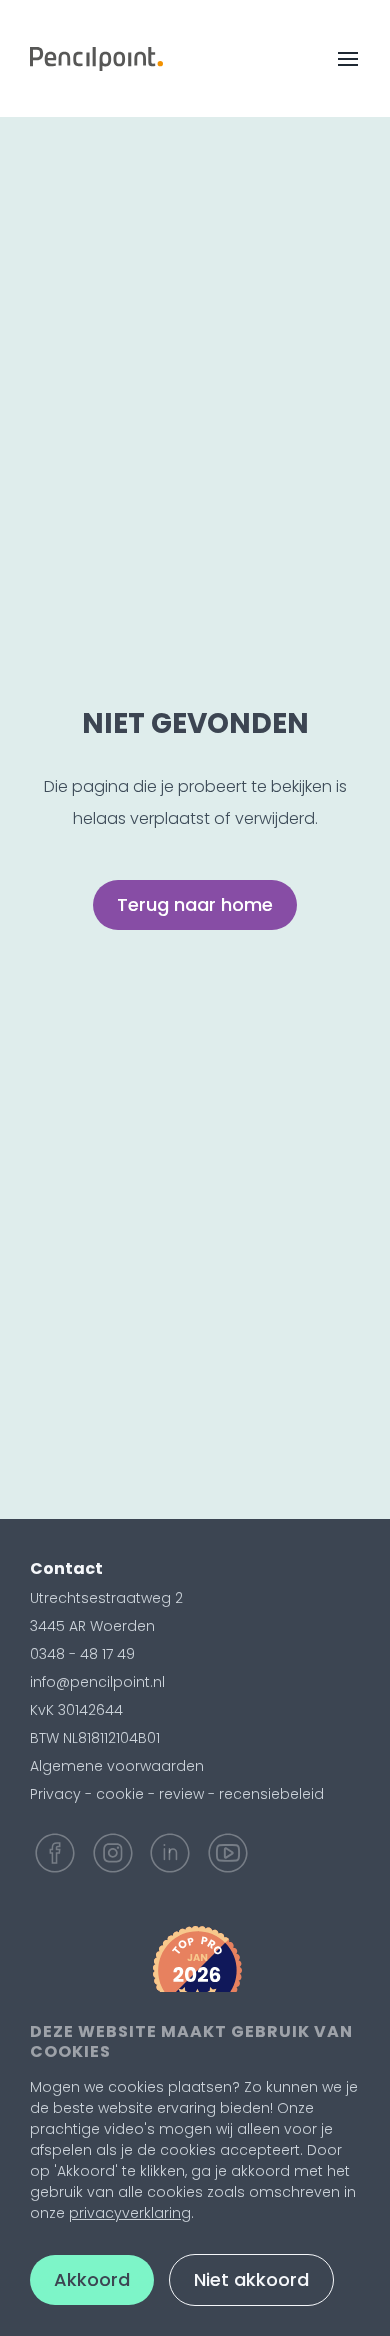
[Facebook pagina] (55, 1853)
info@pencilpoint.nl (97, 1682)
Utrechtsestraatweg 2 (106, 1598)
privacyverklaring (130, 2213)
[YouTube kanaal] (228, 1853)
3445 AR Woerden (92, 1626)
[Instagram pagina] (113, 1853)
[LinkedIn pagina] (170, 1853)
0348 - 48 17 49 (82, 1654)
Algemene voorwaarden (117, 1766)
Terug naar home (195, 904)
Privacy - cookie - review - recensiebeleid (177, 1794)
